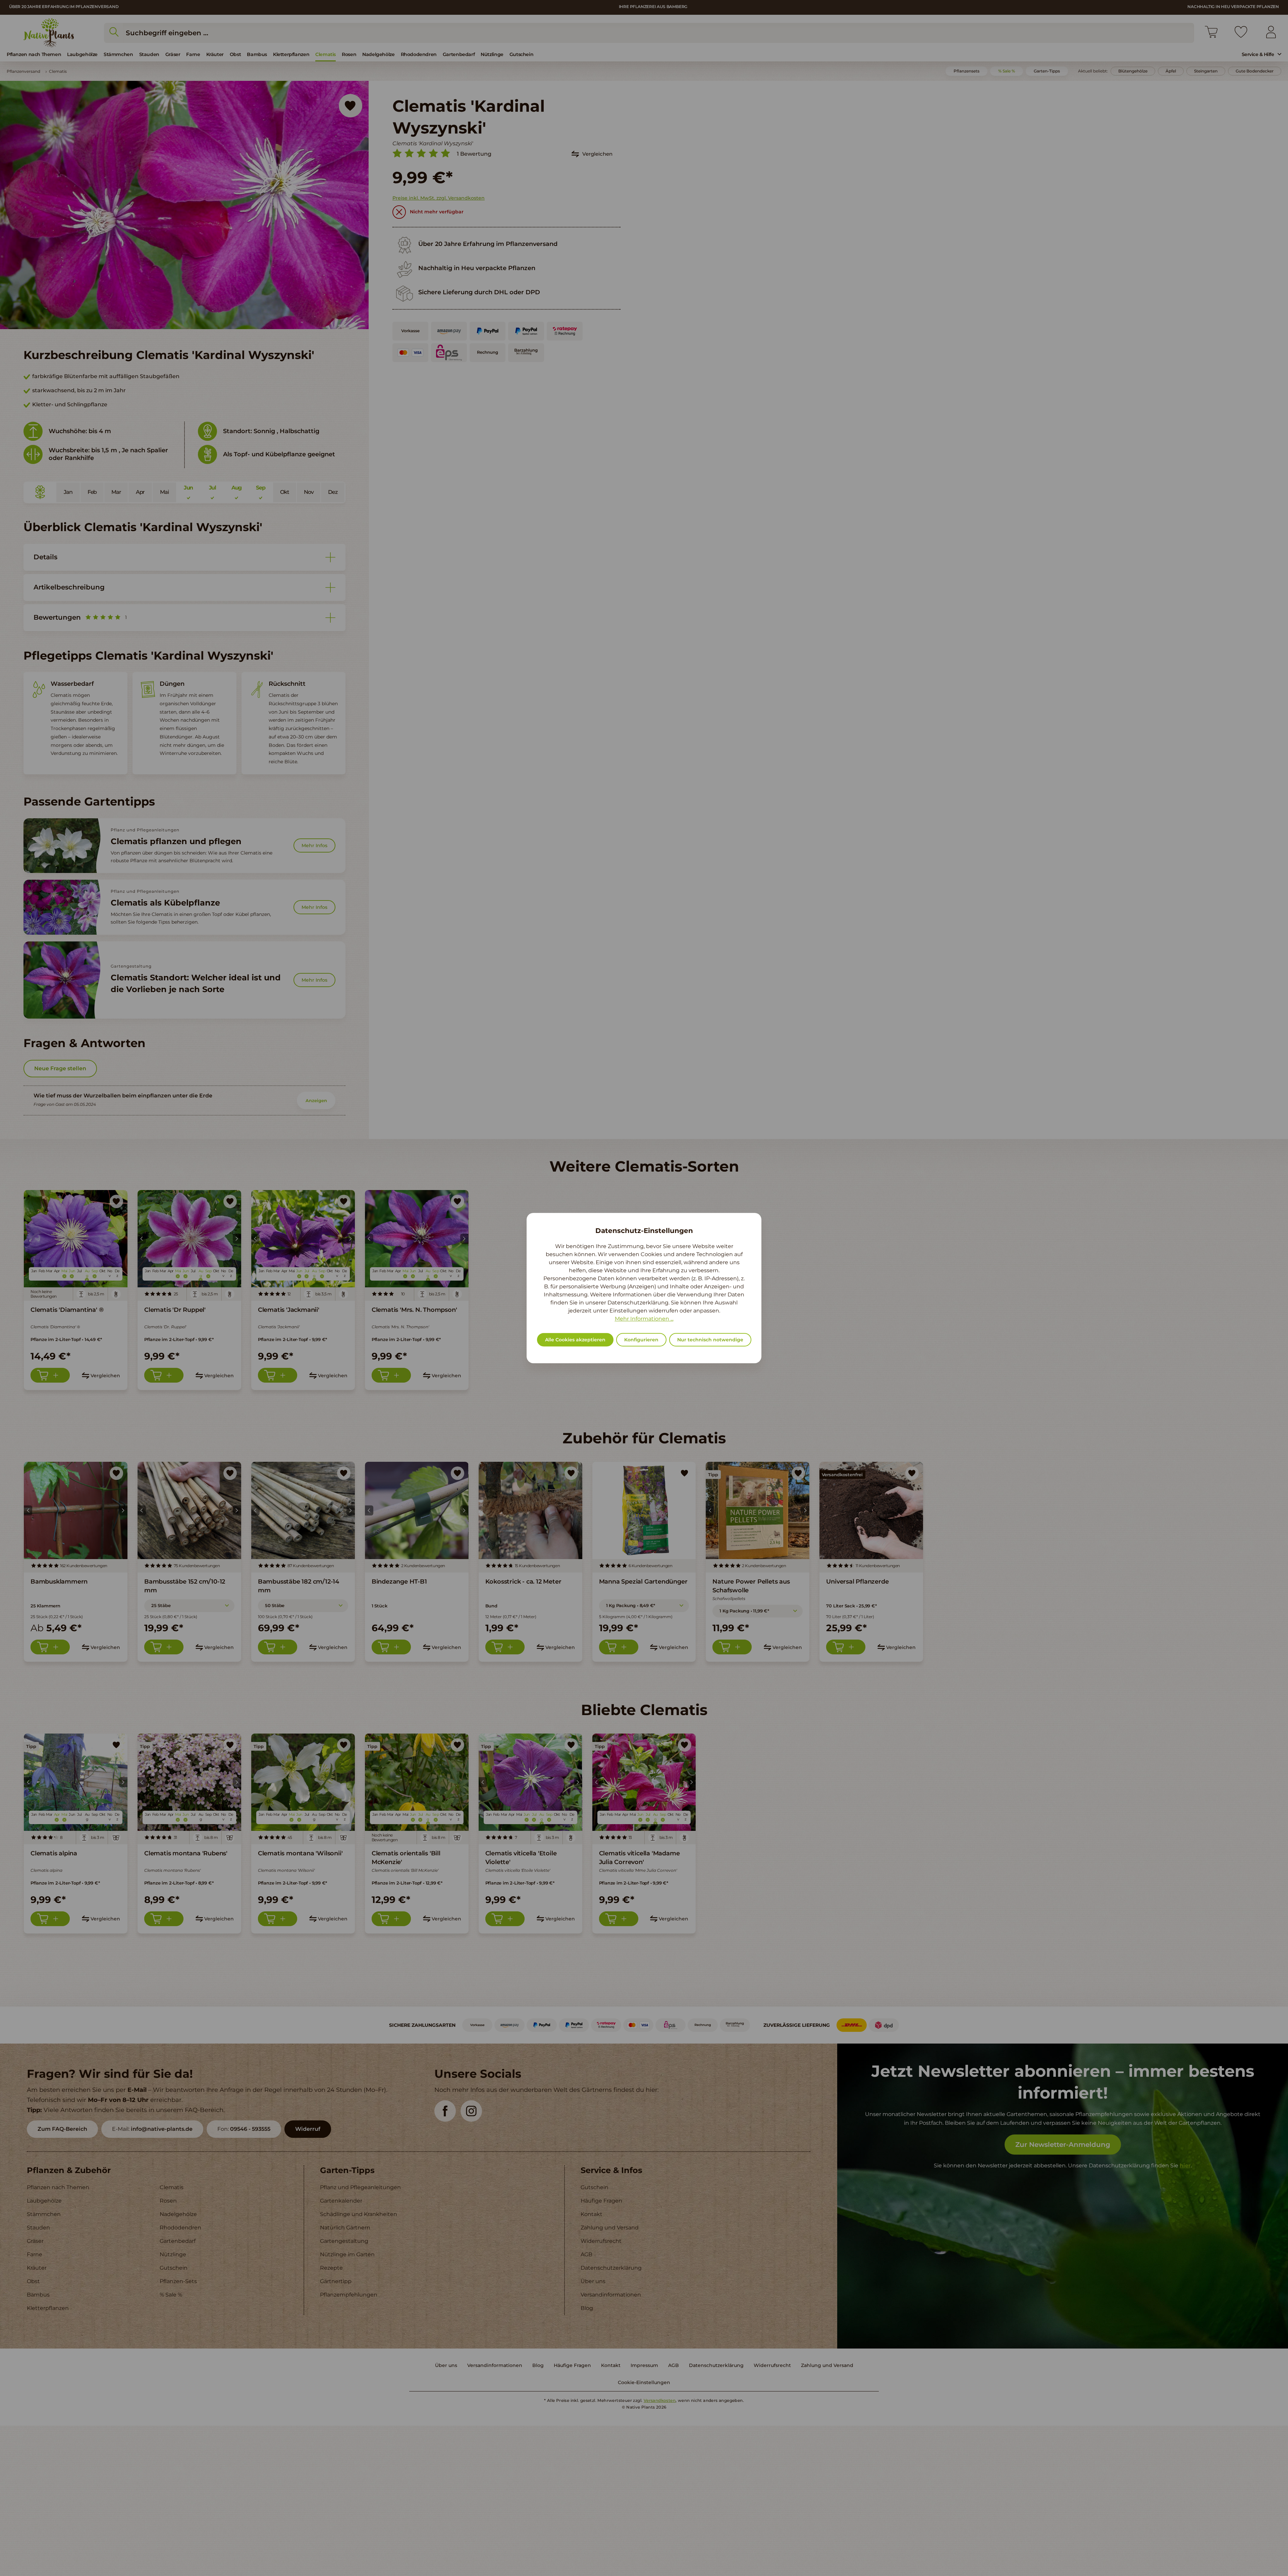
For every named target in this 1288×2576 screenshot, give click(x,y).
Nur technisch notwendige (710, 1340)
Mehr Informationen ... (644, 1319)
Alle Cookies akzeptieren (575, 1340)
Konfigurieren (641, 1340)
